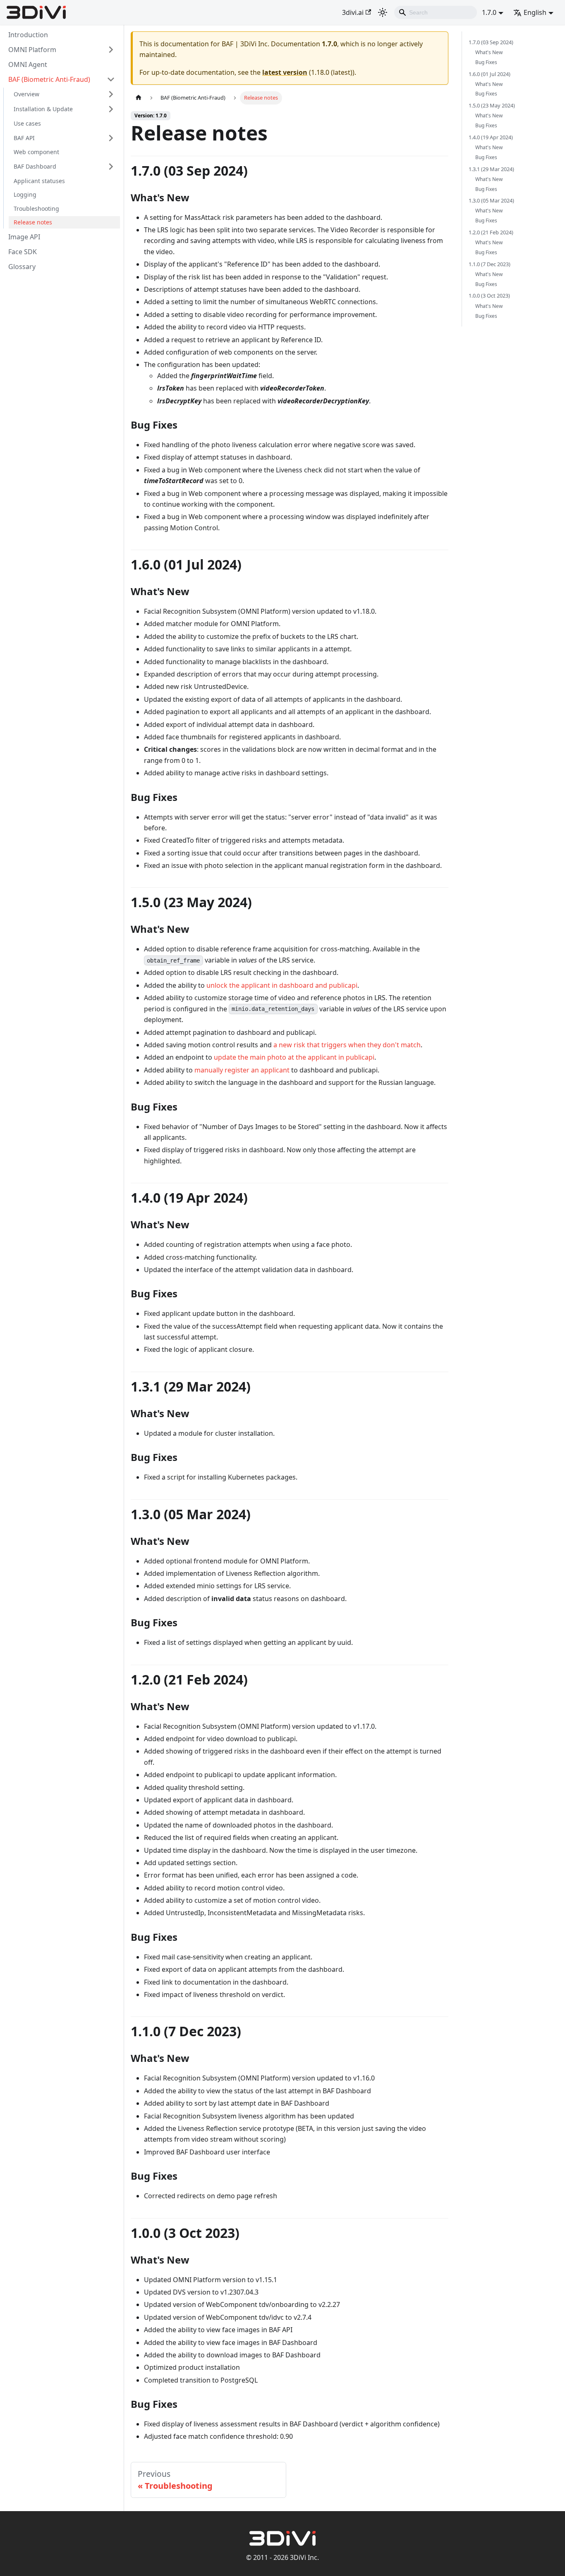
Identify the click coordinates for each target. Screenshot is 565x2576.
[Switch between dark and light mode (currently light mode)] (383, 12)
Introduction (28, 35)
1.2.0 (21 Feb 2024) (491, 232)
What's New (489, 52)
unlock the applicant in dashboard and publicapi (282, 985)
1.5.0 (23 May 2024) (492, 105)
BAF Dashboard (35, 166)
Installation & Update (43, 109)
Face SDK (23, 252)
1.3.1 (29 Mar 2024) (491, 169)
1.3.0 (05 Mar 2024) (491, 201)
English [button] (535, 12)
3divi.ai (353, 12)
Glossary (22, 267)
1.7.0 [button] (489, 12)
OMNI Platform (32, 50)
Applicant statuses (39, 181)
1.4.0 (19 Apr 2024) (491, 137)
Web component (36, 152)
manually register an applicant (242, 1070)
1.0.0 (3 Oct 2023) (489, 296)
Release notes (33, 223)
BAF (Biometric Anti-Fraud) (49, 79)
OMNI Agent (28, 64)
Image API (24, 237)
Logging (25, 195)
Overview (26, 94)
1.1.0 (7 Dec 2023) (490, 264)
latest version (285, 72)
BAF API (24, 138)
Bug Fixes (486, 62)
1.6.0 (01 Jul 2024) (490, 74)
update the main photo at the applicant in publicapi (294, 1057)
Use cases (27, 123)
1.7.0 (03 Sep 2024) (491, 42)
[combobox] (436, 12)
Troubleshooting (36, 209)
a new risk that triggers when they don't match (347, 1045)
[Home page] (139, 98)
